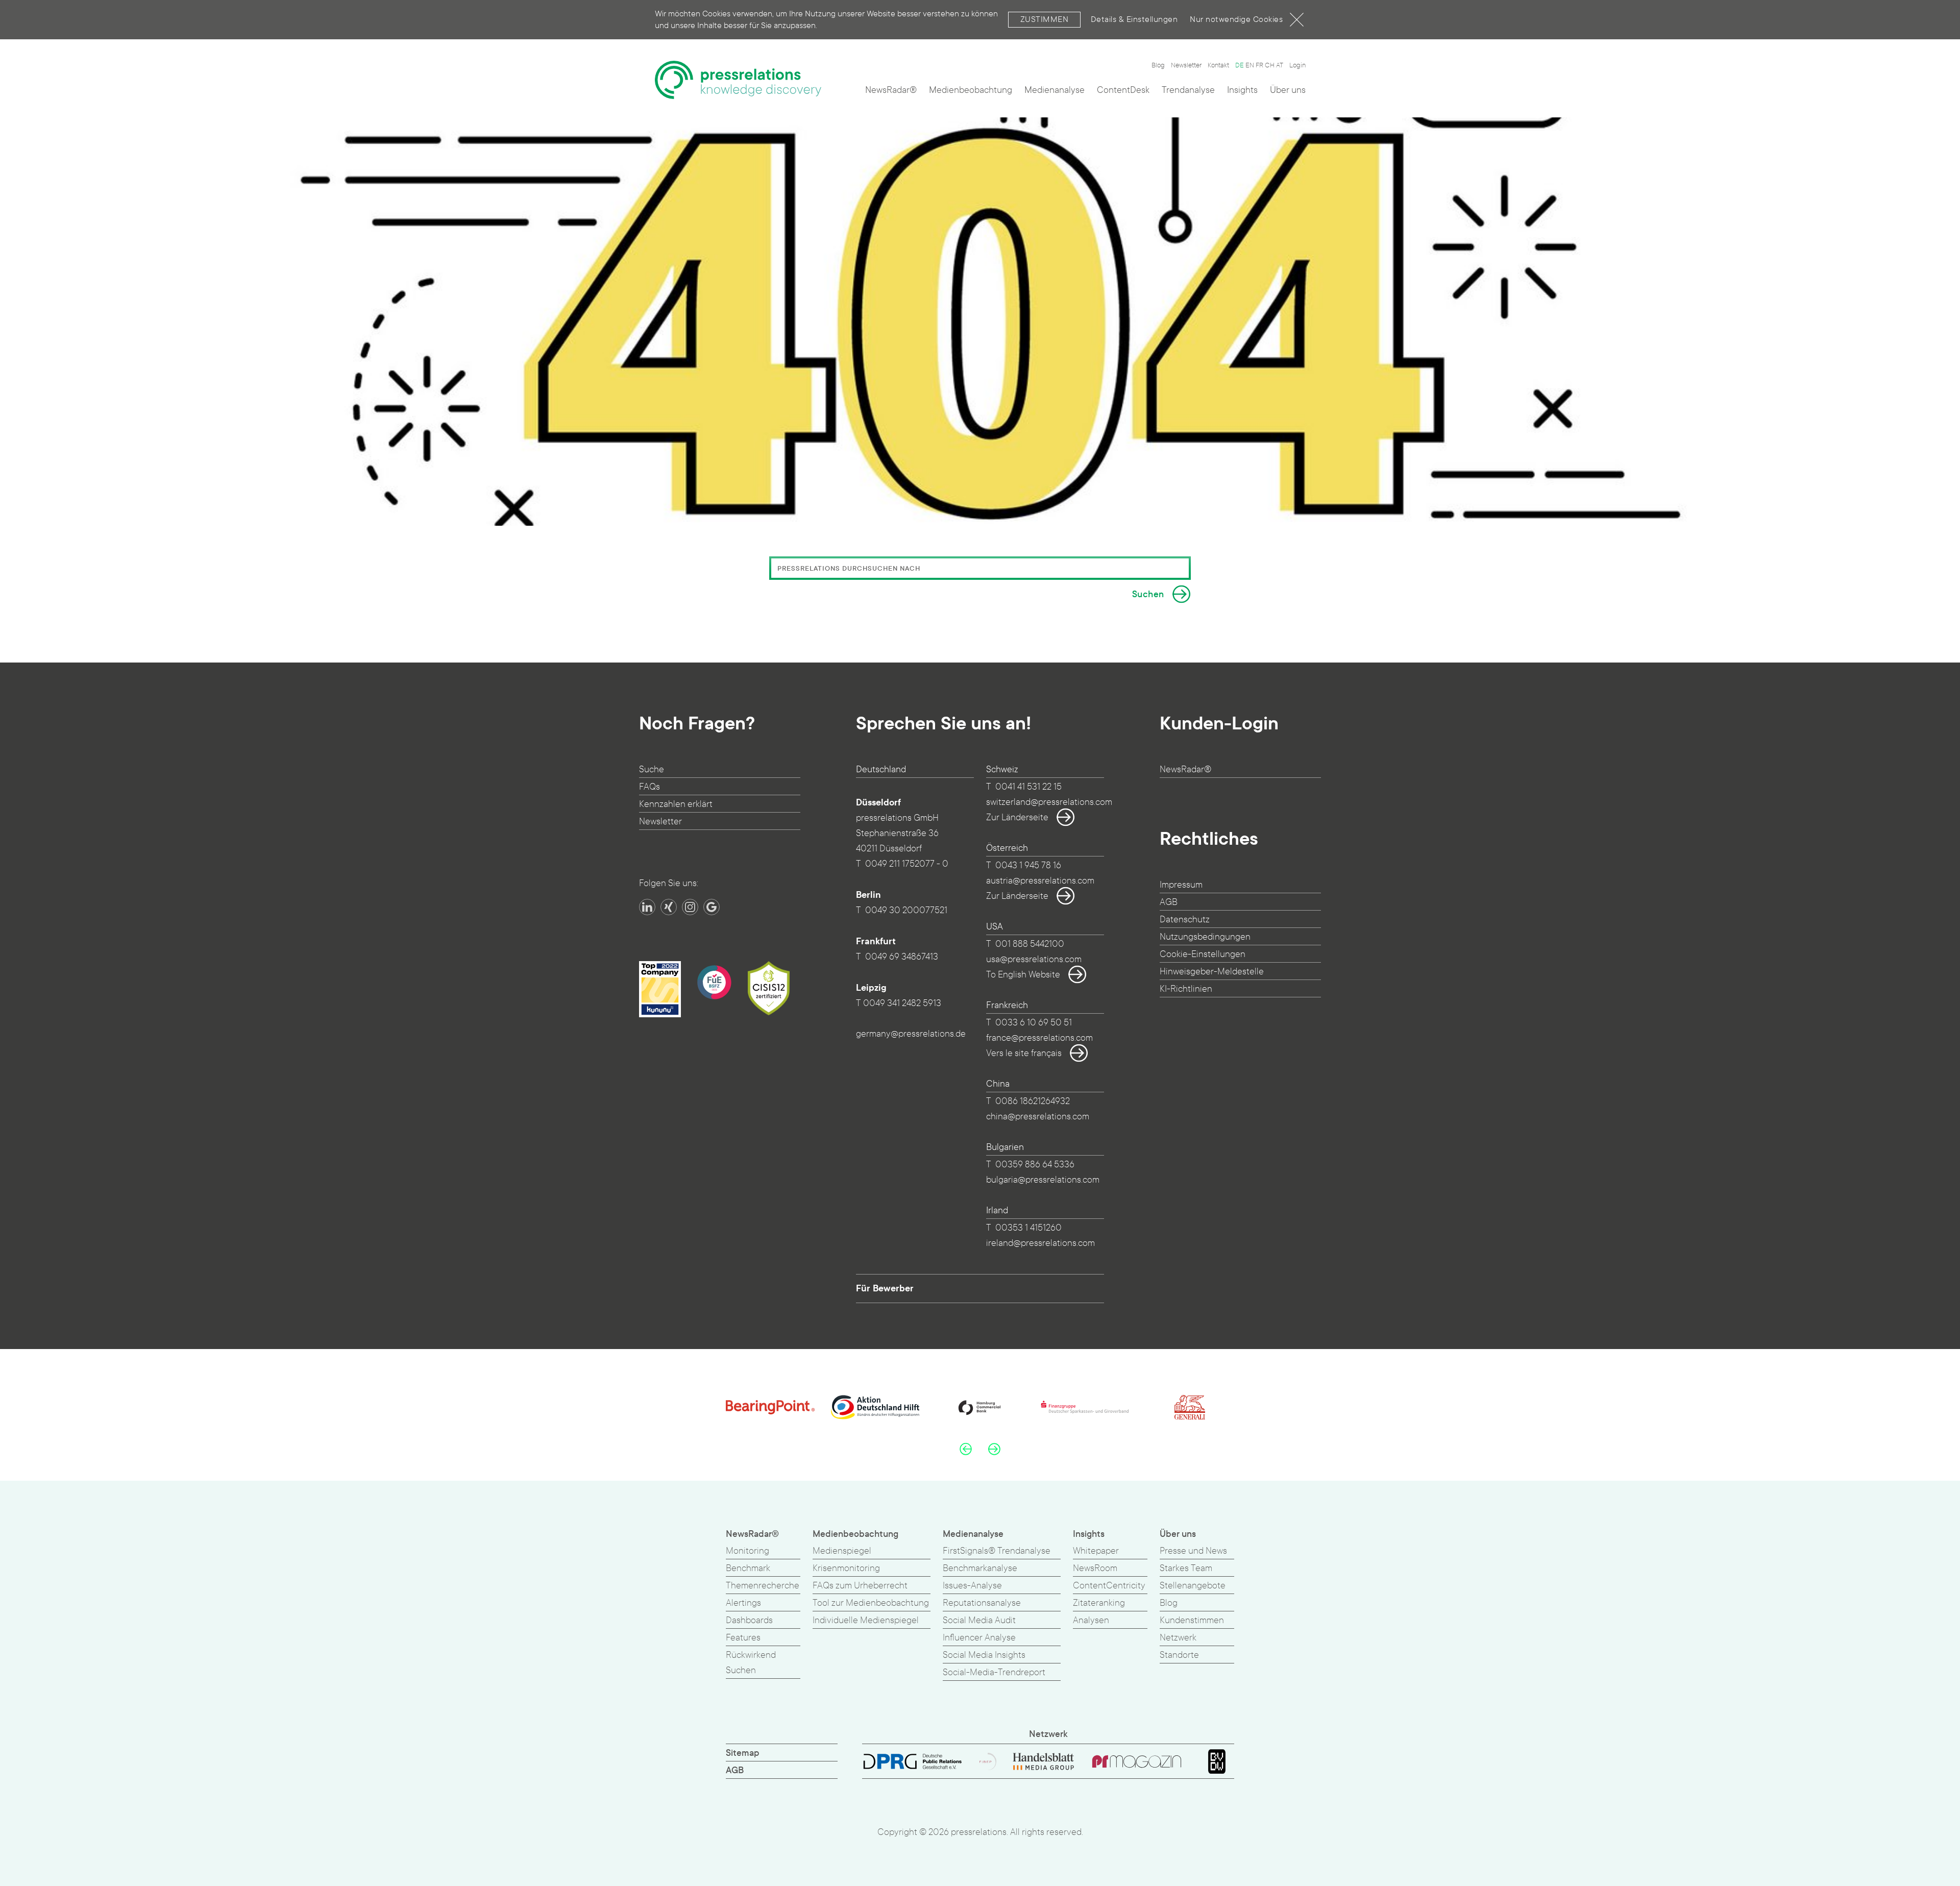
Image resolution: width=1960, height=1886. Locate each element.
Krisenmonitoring (846, 1568)
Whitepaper (1096, 1551)
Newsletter (1186, 65)
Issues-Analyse (972, 1586)
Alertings (743, 1603)
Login (1297, 65)
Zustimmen (1045, 19)
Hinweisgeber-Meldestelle (1212, 972)
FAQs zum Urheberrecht (860, 1586)
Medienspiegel (842, 1551)
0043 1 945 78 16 (1028, 865)
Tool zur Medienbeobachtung (871, 1603)
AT (1280, 65)
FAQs (650, 787)
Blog (1158, 65)
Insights (1242, 90)
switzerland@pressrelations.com (1049, 802)
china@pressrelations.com (1038, 1117)
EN (1250, 65)
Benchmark (748, 1568)
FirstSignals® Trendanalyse (997, 1551)
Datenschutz (1185, 920)
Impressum (1181, 885)
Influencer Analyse (979, 1638)
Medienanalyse (1055, 90)
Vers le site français (1024, 1053)
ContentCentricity (1109, 1586)
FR (1259, 65)
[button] (966, 1449)
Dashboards (749, 1620)
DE (1240, 65)
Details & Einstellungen (1134, 19)
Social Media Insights (984, 1655)
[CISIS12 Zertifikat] (769, 988)
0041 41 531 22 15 (1028, 787)
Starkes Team (1186, 1568)
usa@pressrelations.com (1034, 959)
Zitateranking (1099, 1603)
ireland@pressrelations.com (1040, 1243)
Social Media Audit (979, 1620)
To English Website (1023, 975)
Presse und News (1193, 1551)
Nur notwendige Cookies (1236, 19)
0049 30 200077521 (906, 910)
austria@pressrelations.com (1040, 881)
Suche (652, 769)
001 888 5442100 (1030, 944)
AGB (1169, 902)
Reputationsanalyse (982, 1603)
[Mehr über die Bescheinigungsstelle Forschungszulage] (714, 982)
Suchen (1148, 594)
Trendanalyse (1188, 90)
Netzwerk (1178, 1638)
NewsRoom (1095, 1568)
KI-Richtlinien (1186, 989)
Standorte (1179, 1655)
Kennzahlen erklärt (676, 804)
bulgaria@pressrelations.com (1043, 1180)
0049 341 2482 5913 (902, 1003)
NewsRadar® (891, 90)
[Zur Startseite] (738, 80)
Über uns (1288, 90)
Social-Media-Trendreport (994, 1672)
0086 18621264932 (1033, 1101)
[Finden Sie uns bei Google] (712, 907)
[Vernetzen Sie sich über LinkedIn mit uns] (647, 907)
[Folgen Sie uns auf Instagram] (690, 907)
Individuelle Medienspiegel (866, 1620)
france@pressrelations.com (1039, 1038)
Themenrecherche (763, 1586)
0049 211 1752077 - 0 (907, 864)
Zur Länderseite (1017, 817)
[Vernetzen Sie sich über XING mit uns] (669, 907)
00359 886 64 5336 (1035, 1165)
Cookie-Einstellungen (1203, 954)
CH (1270, 65)
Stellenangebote (1193, 1586)
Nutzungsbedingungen (1205, 937)
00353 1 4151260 (1028, 1228)
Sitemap (743, 1753)
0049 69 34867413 (902, 957)
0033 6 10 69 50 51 (1034, 1023)
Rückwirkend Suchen (751, 1663)
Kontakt (1218, 65)
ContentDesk (1123, 90)
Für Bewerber (885, 1288)
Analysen (1091, 1620)
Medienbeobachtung (971, 90)
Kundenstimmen (1192, 1620)
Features (743, 1638)
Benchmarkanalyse (980, 1568)
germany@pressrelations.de (911, 1034)
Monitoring (748, 1551)
